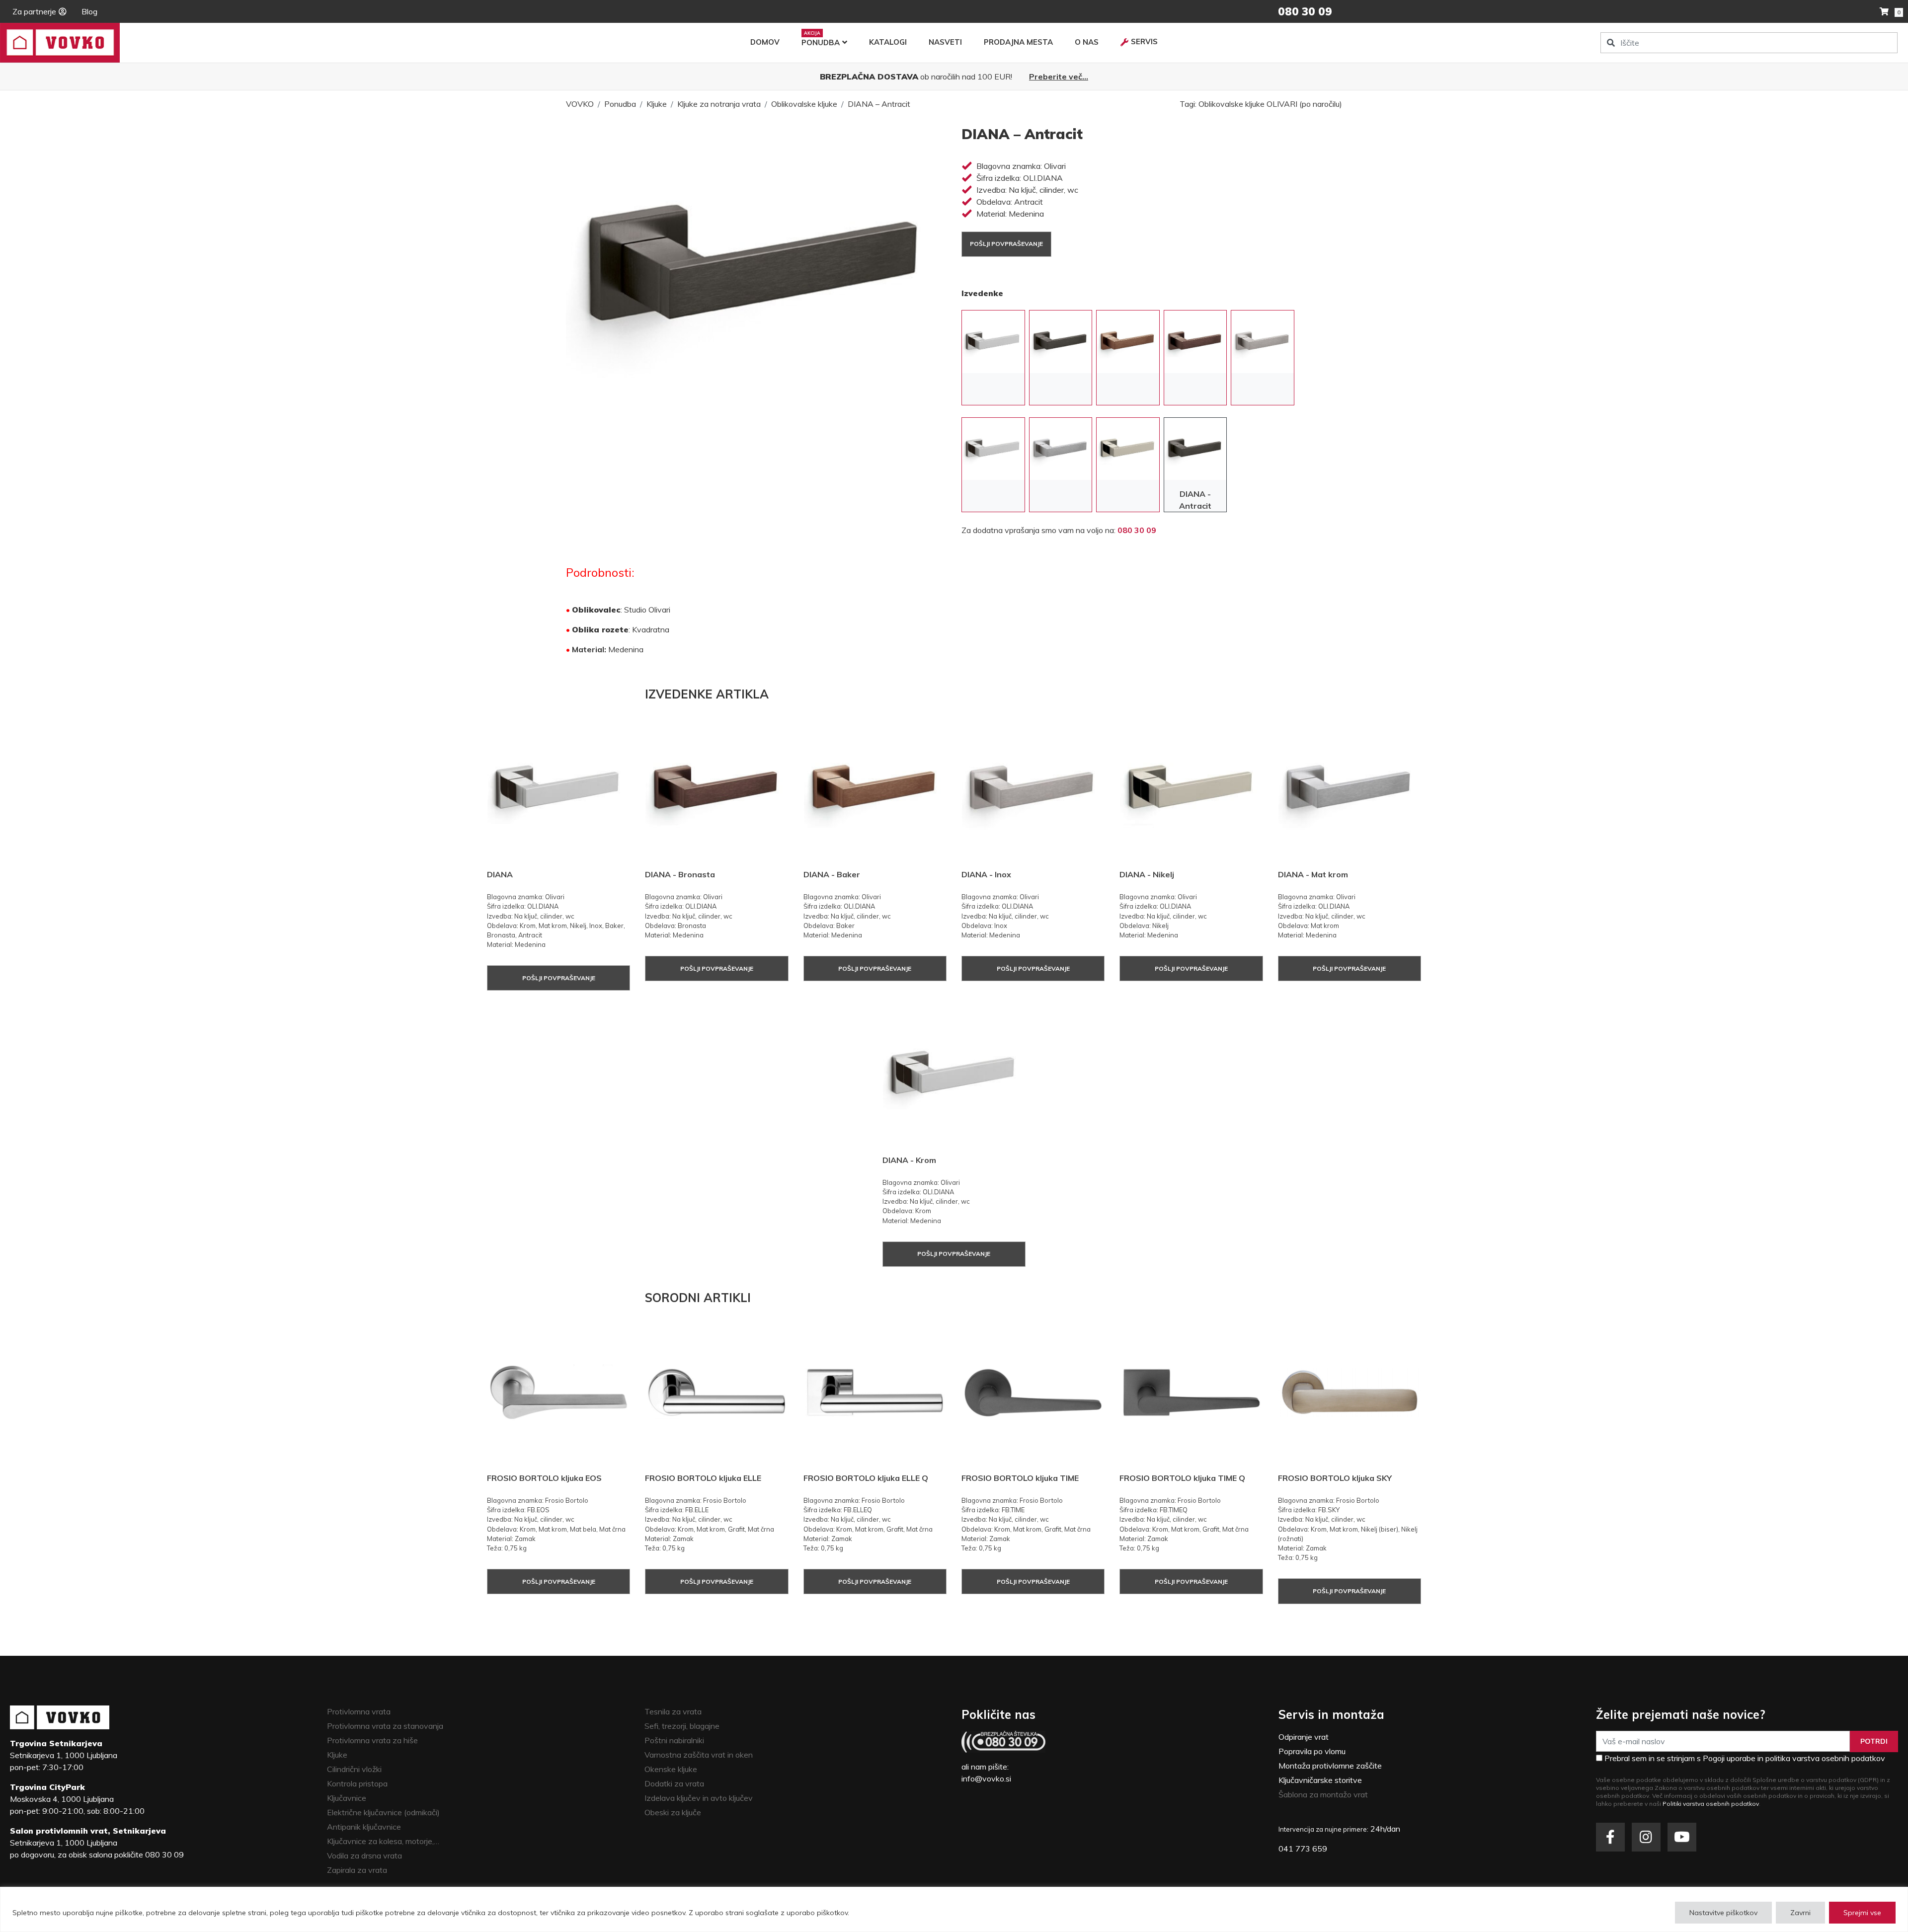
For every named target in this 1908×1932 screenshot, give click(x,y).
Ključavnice (347, 1798)
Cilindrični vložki (354, 1769)
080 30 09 (1137, 530)
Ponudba (821, 42)
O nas (1087, 42)
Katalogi (888, 42)
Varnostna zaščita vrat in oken (699, 1755)
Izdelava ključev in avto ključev (699, 1798)
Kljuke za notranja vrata (719, 104)
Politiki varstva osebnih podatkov (1711, 1804)
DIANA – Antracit (879, 104)
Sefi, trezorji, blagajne (682, 1726)
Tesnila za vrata (673, 1711)
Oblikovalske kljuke (804, 104)
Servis (1144, 41)
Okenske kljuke (671, 1769)
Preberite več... (1059, 77)
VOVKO (580, 104)
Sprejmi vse (1862, 1913)
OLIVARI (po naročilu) (1304, 104)
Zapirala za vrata (357, 1870)
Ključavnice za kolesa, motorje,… (383, 1841)
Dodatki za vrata (674, 1783)
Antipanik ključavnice (364, 1827)
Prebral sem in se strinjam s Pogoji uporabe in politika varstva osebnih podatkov (1745, 1758)
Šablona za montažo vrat (1323, 1794)
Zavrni (1800, 1913)
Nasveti (945, 42)
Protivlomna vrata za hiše (372, 1740)
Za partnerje (34, 11)
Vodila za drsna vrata (364, 1855)
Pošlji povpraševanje (1006, 244)
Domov (765, 42)
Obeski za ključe (673, 1812)
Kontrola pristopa (357, 1783)
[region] (954, 1909)
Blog (89, 11)
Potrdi (1874, 1741)
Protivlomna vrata (359, 1711)
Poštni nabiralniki (674, 1740)
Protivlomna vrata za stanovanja (385, 1726)
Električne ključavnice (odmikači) (383, 1812)
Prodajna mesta (1018, 42)
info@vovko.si (986, 1778)
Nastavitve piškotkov (1723, 1913)
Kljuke (657, 104)
